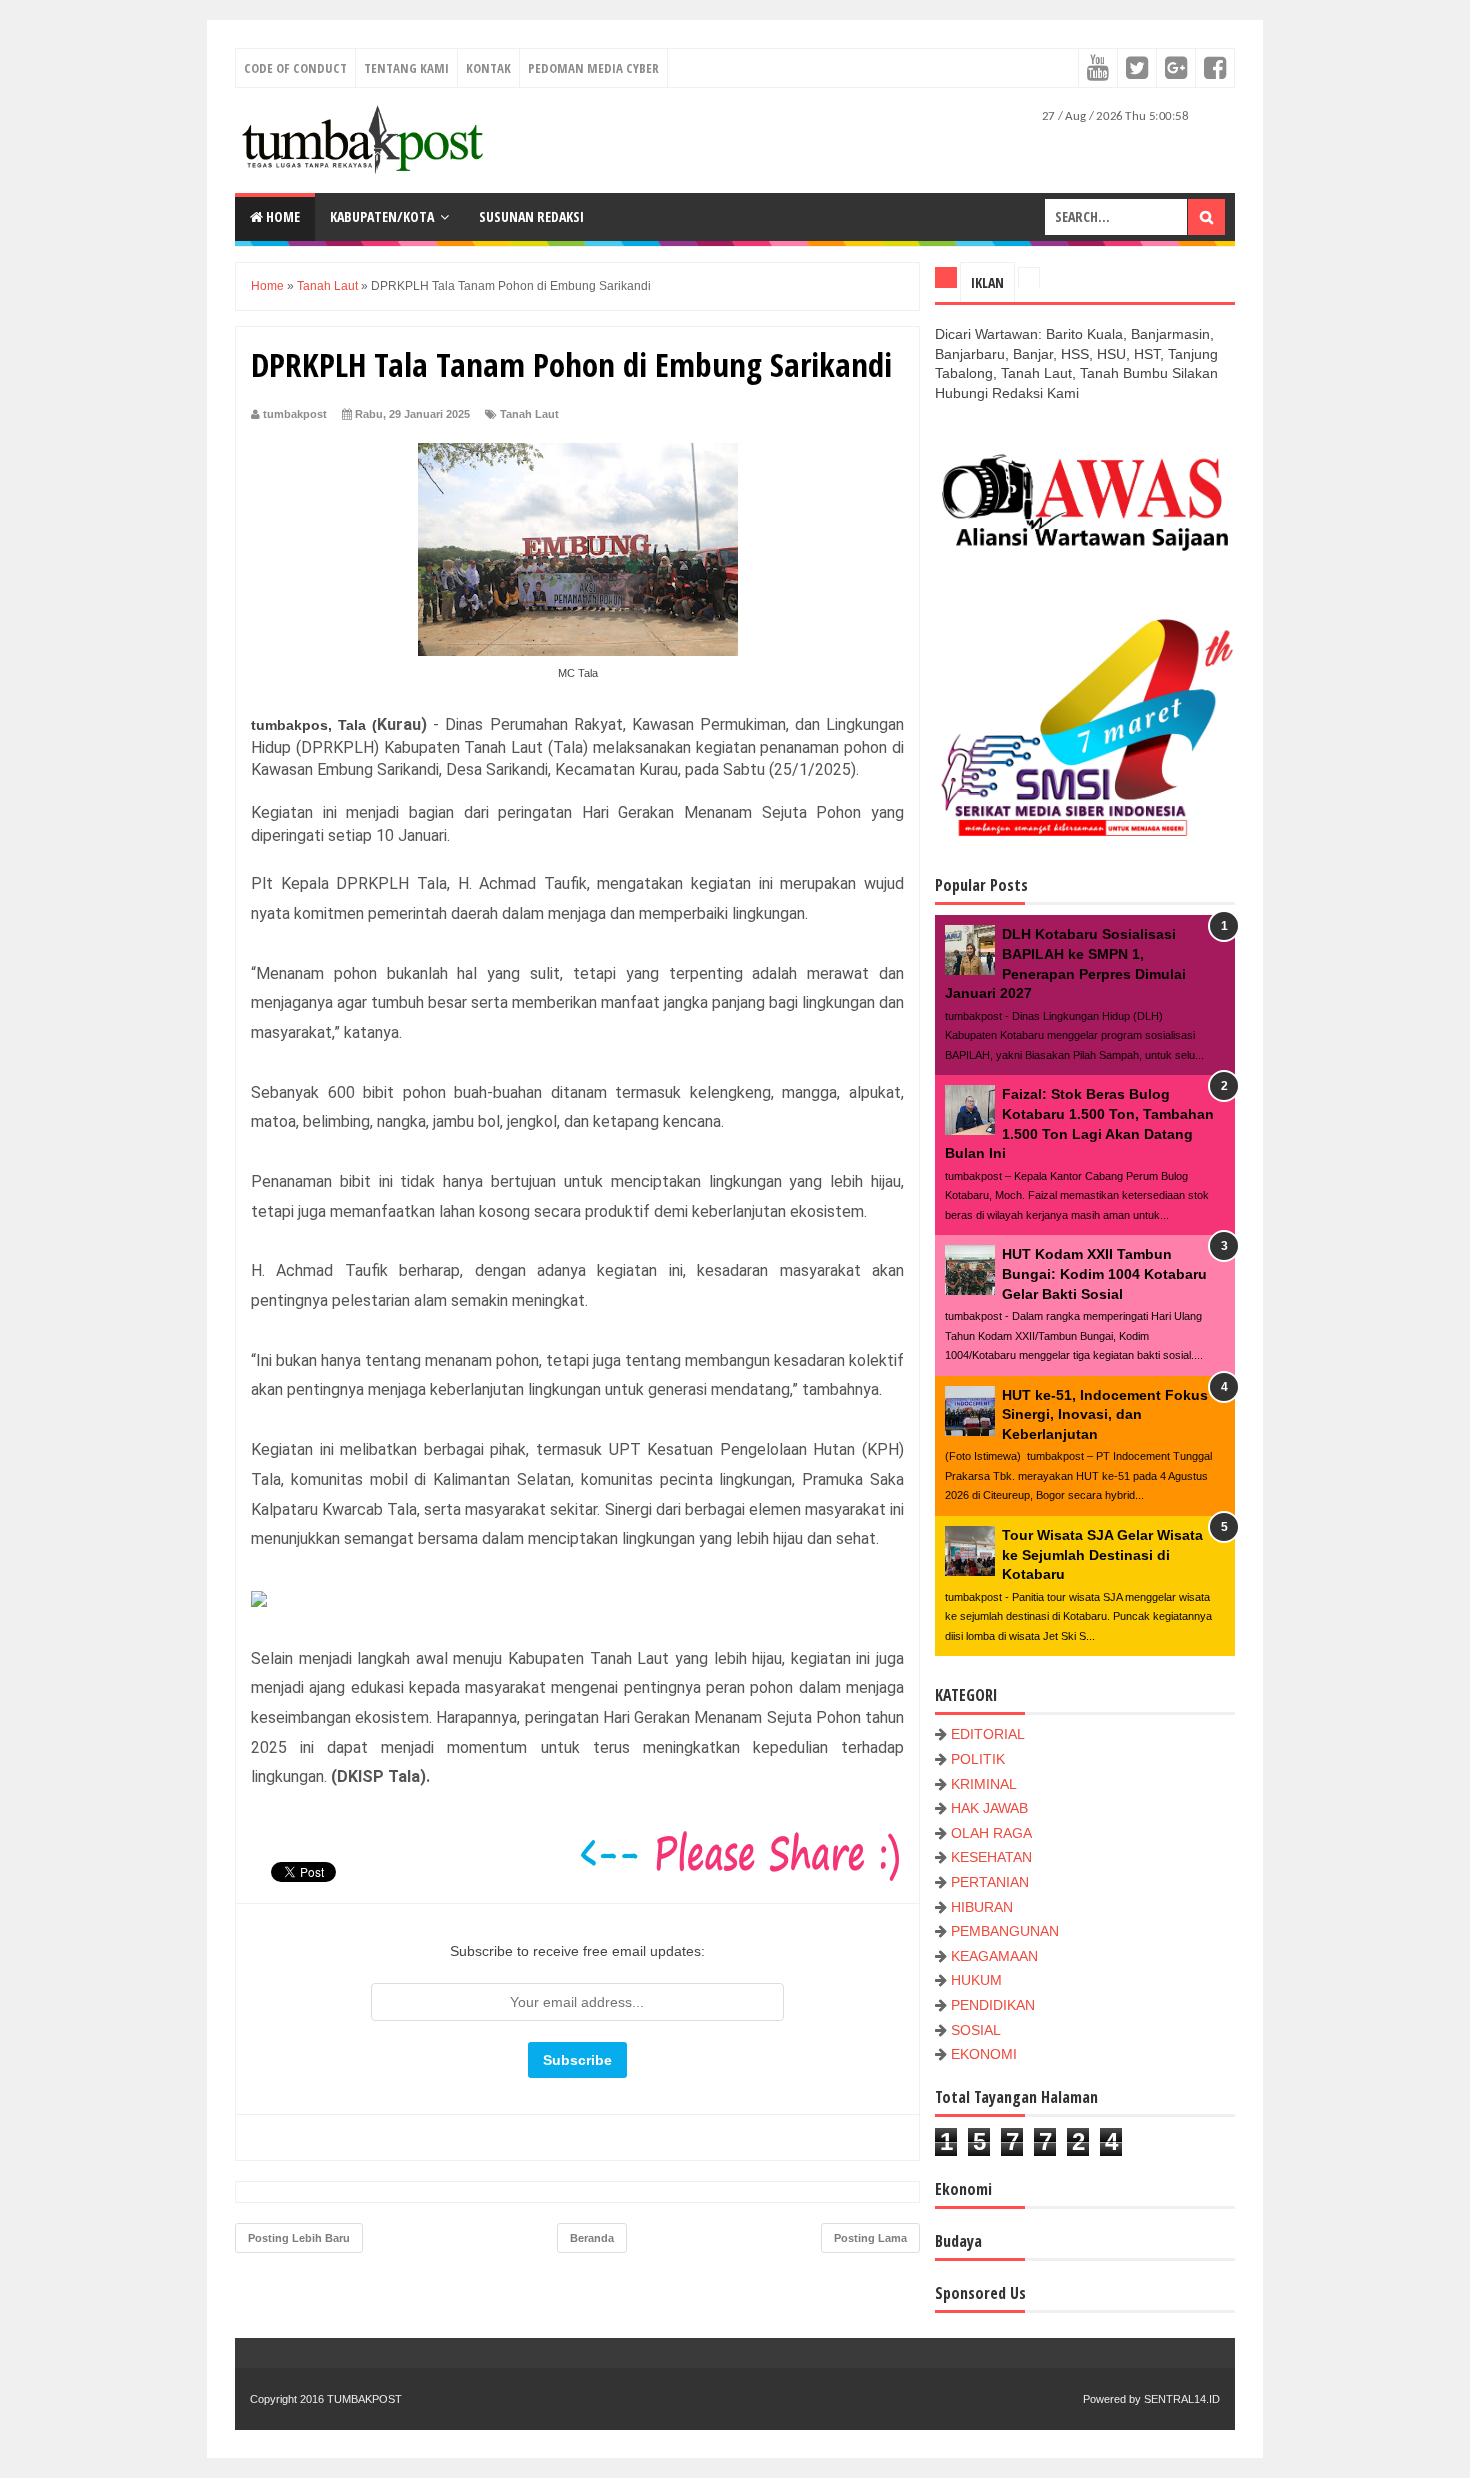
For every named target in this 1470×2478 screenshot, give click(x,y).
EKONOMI (984, 2054)
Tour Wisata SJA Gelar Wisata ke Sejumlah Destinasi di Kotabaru (1102, 1554)
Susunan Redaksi (531, 216)
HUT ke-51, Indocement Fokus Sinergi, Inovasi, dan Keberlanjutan (1105, 1414)
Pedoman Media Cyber (593, 68)
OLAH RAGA (991, 1833)
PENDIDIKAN (993, 2005)
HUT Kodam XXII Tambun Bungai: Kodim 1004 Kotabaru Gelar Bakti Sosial (1104, 1273)
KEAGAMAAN (994, 1956)
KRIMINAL (984, 1784)
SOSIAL (976, 2030)
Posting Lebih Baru (299, 2238)
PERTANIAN (990, 1882)
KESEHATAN (991, 1857)
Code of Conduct (295, 68)
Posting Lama (870, 2238)
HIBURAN (982, 1907)
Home (281, 216)
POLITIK (978, 1759)
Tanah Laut (529, 414)
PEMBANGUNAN (1005, 1931)
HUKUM (976, 1980)
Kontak (488, 68)
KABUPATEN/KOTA (382, 216)
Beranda (592, 2238)
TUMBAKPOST (364, 2399)
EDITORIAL (988, 1734)
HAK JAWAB (989, 1808)
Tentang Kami (406, 68)
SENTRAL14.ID (1182, 2399)
